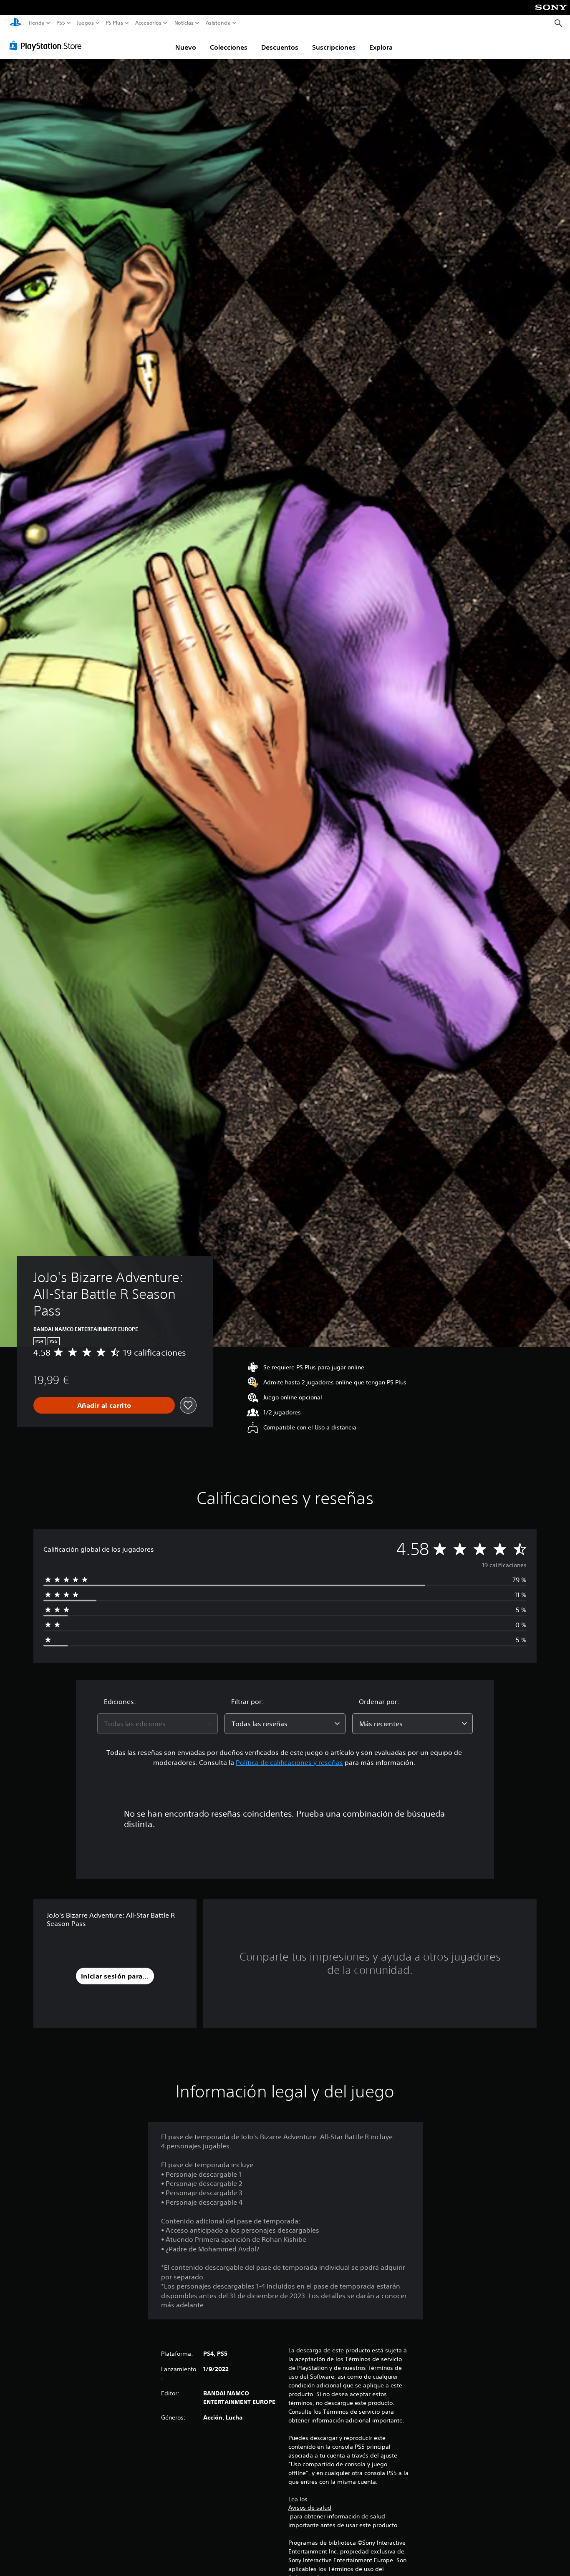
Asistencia (218, 23)
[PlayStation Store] (48, 45)
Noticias (184, 23)
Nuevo (186, 47)
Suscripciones (334, 47)
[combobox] (158, 1724)
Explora (381, 47)
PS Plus (114, 23)
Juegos (85, 23)
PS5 (61, 23)
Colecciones (229, 47)
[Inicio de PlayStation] (15, 23)
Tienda (36, 23)
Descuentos (280, 47)
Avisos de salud (310, 2508)
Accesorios (148, 23)
